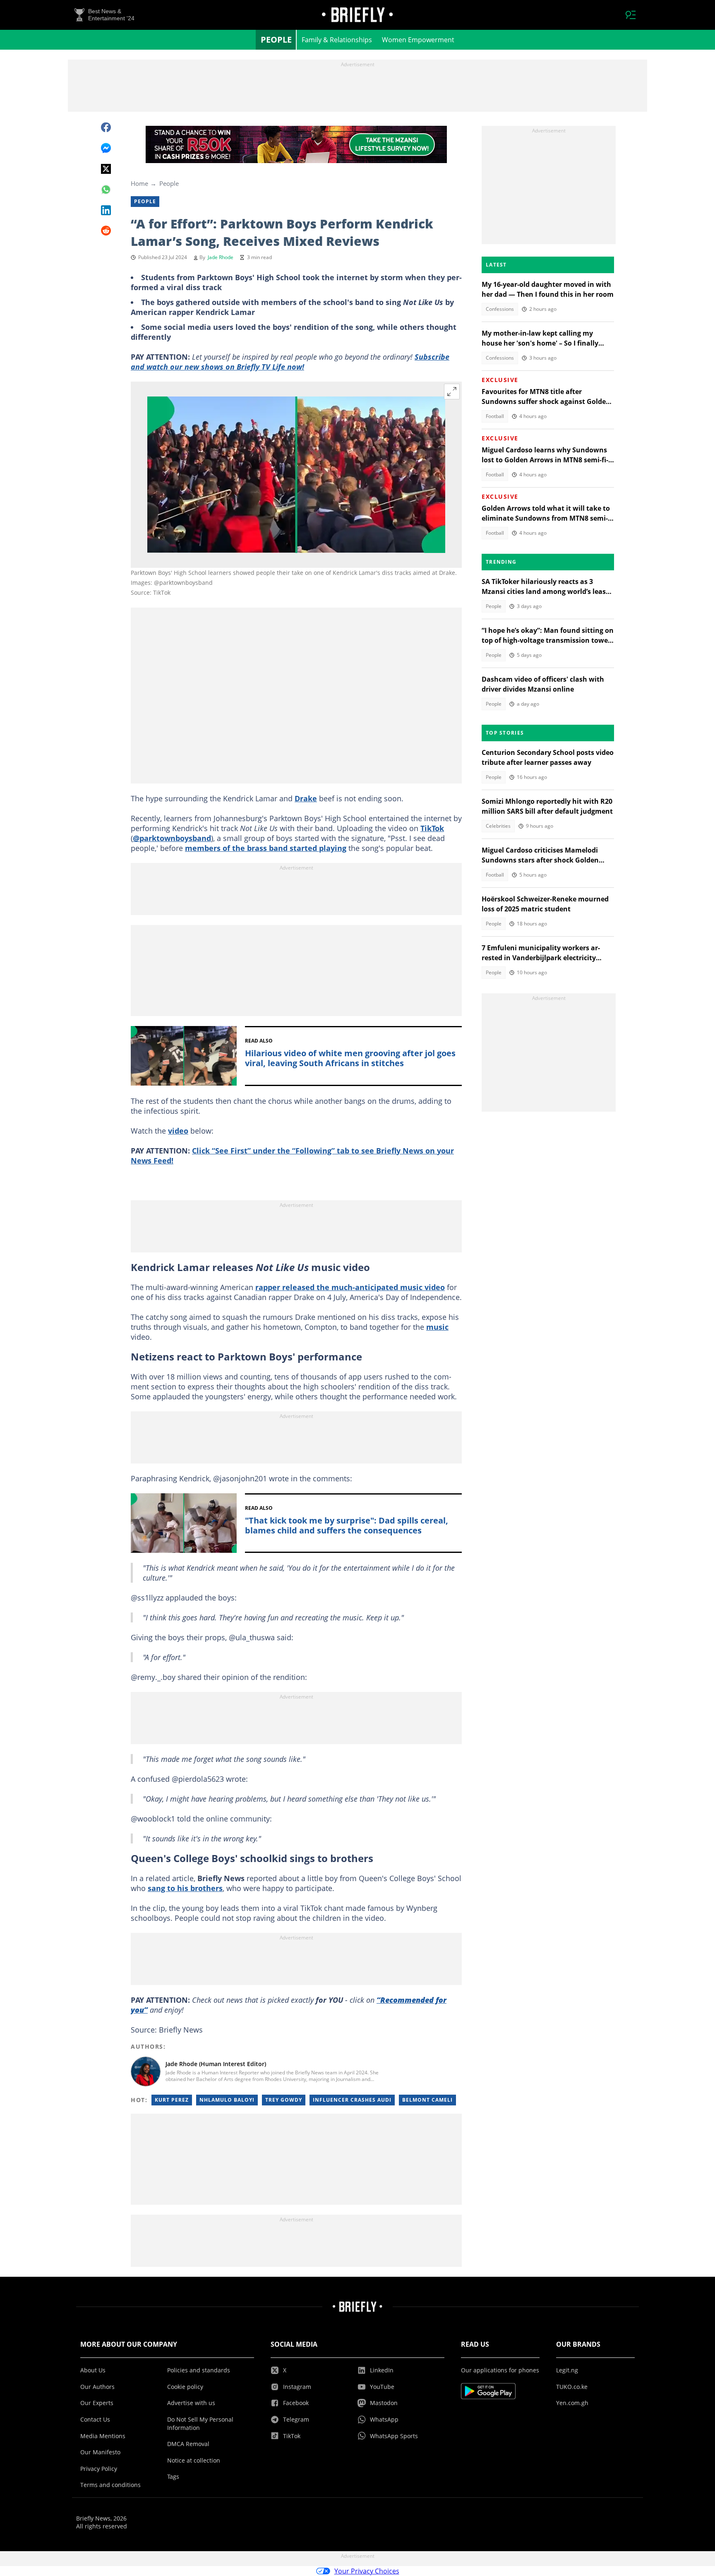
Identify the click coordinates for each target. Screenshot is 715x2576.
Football (495, 416)
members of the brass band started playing (266, 848)
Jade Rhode (221, 257)
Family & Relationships (337, 40)
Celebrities (498, 826)
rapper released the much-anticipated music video (350, 1287)
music (437, 1327)
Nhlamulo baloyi (227, 2100)
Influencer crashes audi (352, 2100)
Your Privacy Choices (367, 2571)
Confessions (500, 309)
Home (139, 183)
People (276, 40)
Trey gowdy (284, 2100)
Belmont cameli (427, 2100)
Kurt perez (172, 2100)
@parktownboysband (172, 838)
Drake (306, 798)
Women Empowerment (418, 40)
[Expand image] (452, 392)
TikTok (432, 828)
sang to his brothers (185, 1888)
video (178, 1131)
